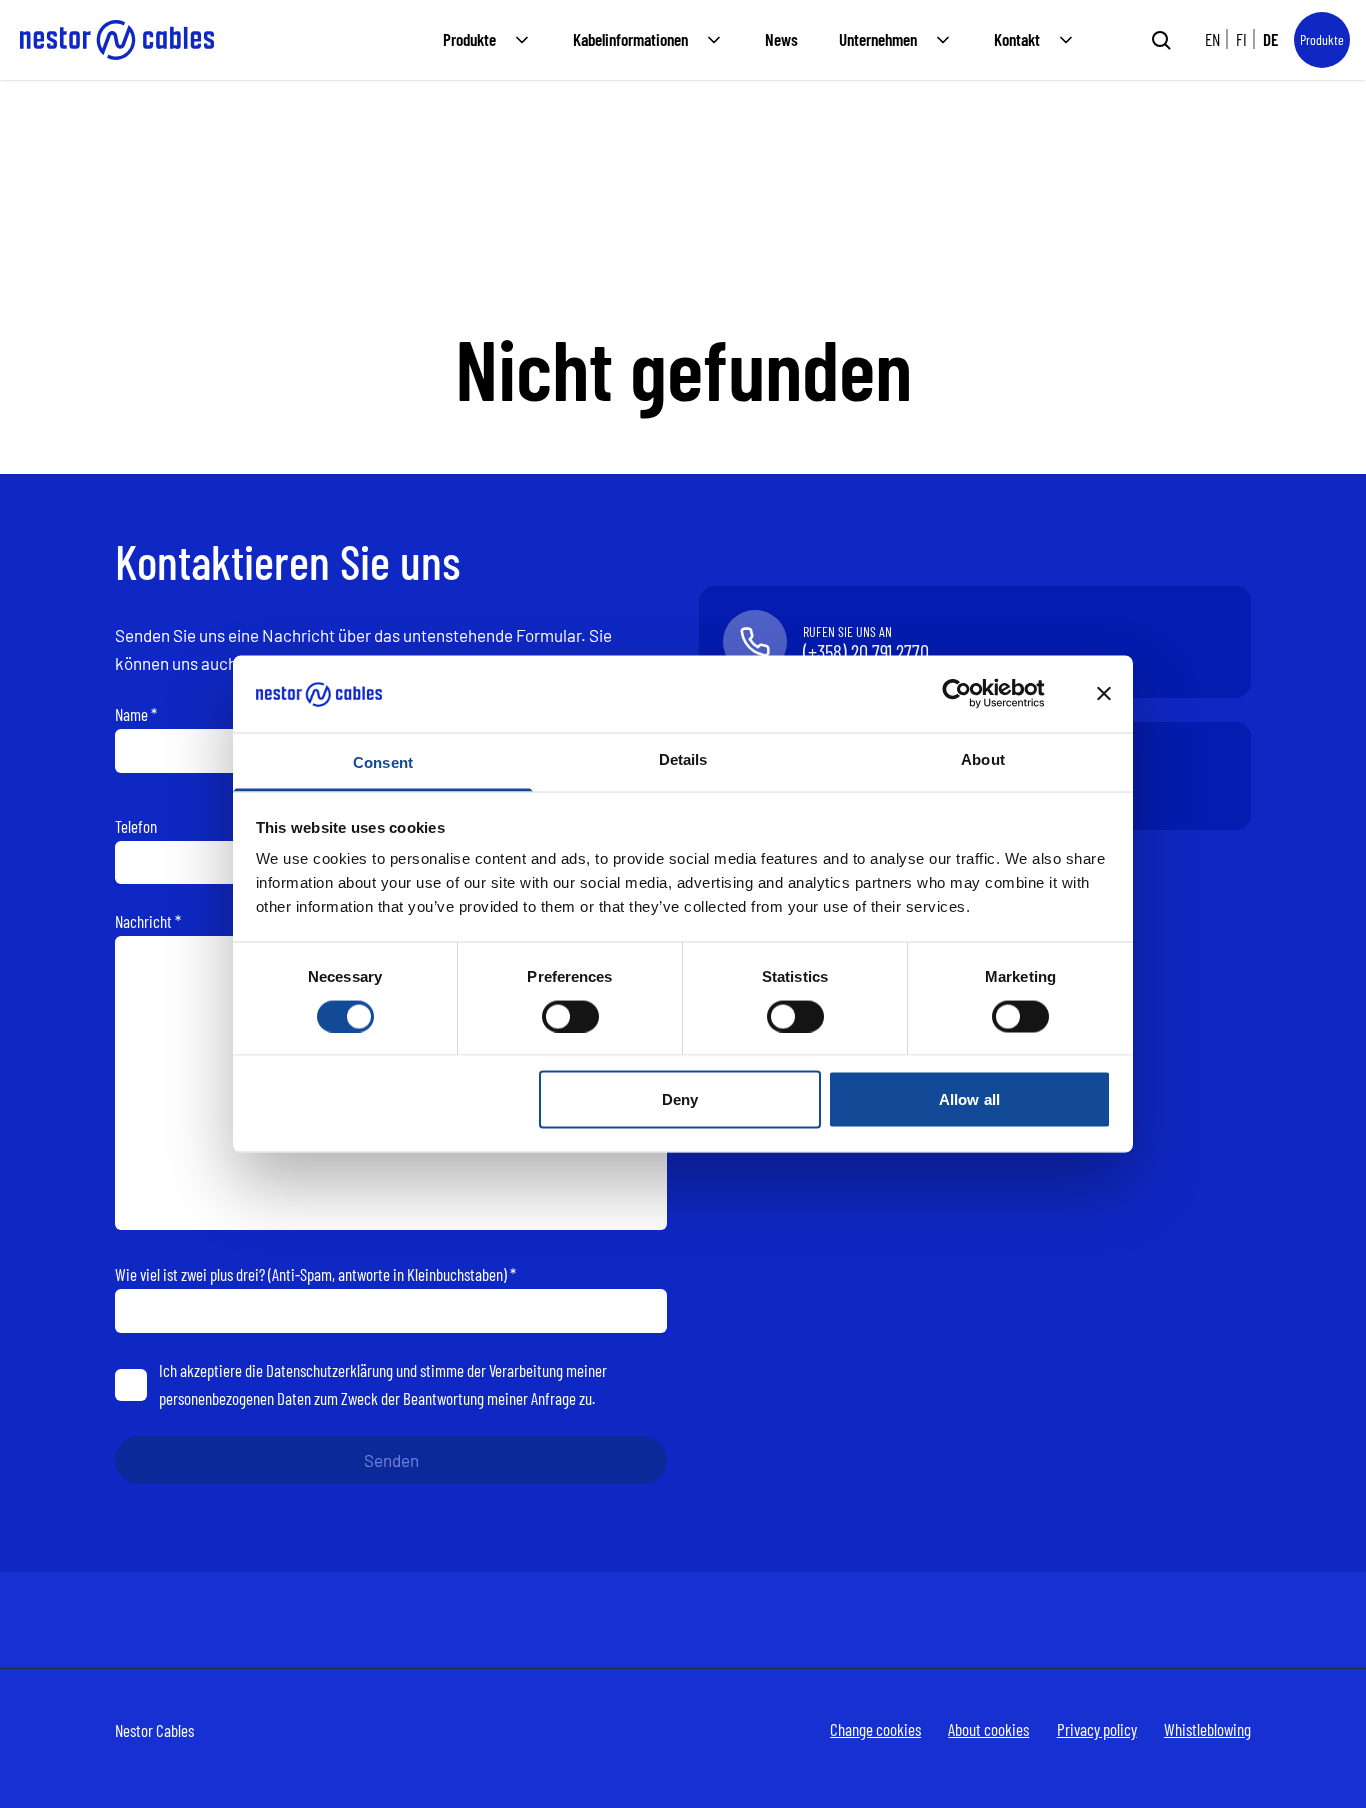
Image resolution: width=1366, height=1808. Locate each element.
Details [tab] (683, 758)
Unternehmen (878, 39)
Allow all (969, 1099)
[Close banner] (1104, 694)
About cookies (988, 1729)
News (781, 39)
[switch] (570, 1016)
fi (1241, 39)
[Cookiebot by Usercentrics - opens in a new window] (972, 694)
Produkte (469, 39)
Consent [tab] (383, 761)
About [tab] (983, 758)
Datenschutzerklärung (329, 1370)
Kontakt (1017, 39)
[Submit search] (1161, 40)
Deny (680, 1099)
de (1270, 39)
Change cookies (875, 1729)
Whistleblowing (1207, 1729)
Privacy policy (1097, 1729)
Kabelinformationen (630, 39)
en (1212, 39)
